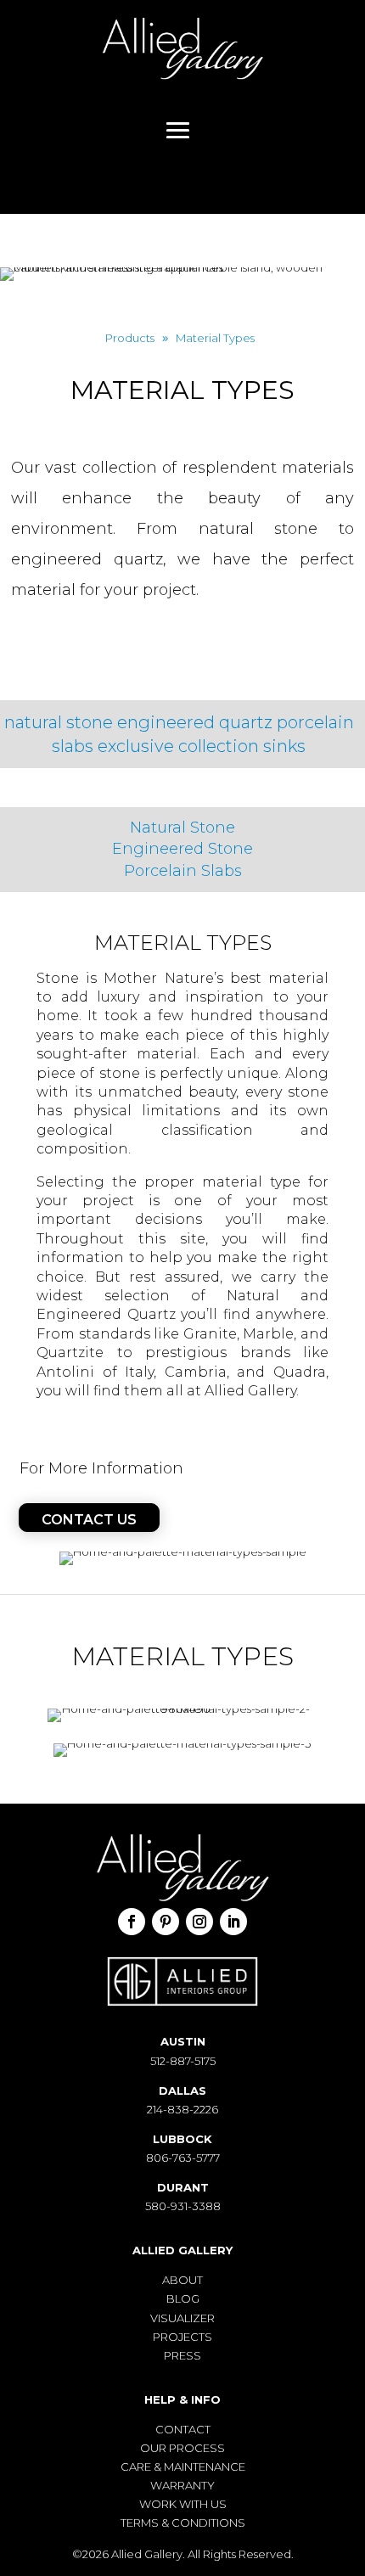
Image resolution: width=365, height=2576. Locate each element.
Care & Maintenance (183, 2467)
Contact (183, 2429)
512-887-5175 (183, 2061)
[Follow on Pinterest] (166, 1922)
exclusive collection (178, 746)
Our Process (182, 2448)
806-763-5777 (183, 2158)
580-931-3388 (183, 2206)
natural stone (59, 722)
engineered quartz (195, 722)
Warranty (182, 2485)
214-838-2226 (182, 2109)
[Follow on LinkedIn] (233, 1922)
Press (182, 2355)
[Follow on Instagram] (199, 1922)
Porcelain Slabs (183, 871)
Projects (182, 2337)
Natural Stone (182, 828)
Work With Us (183, 2504)
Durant (183, 2187)
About (182, 2280)
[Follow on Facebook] (132, 1922)
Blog (183, 2298)
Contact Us (89, 1520)
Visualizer (182, 2318)
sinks (284, 746)
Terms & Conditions (183, 2523)
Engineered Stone (182, 849)
